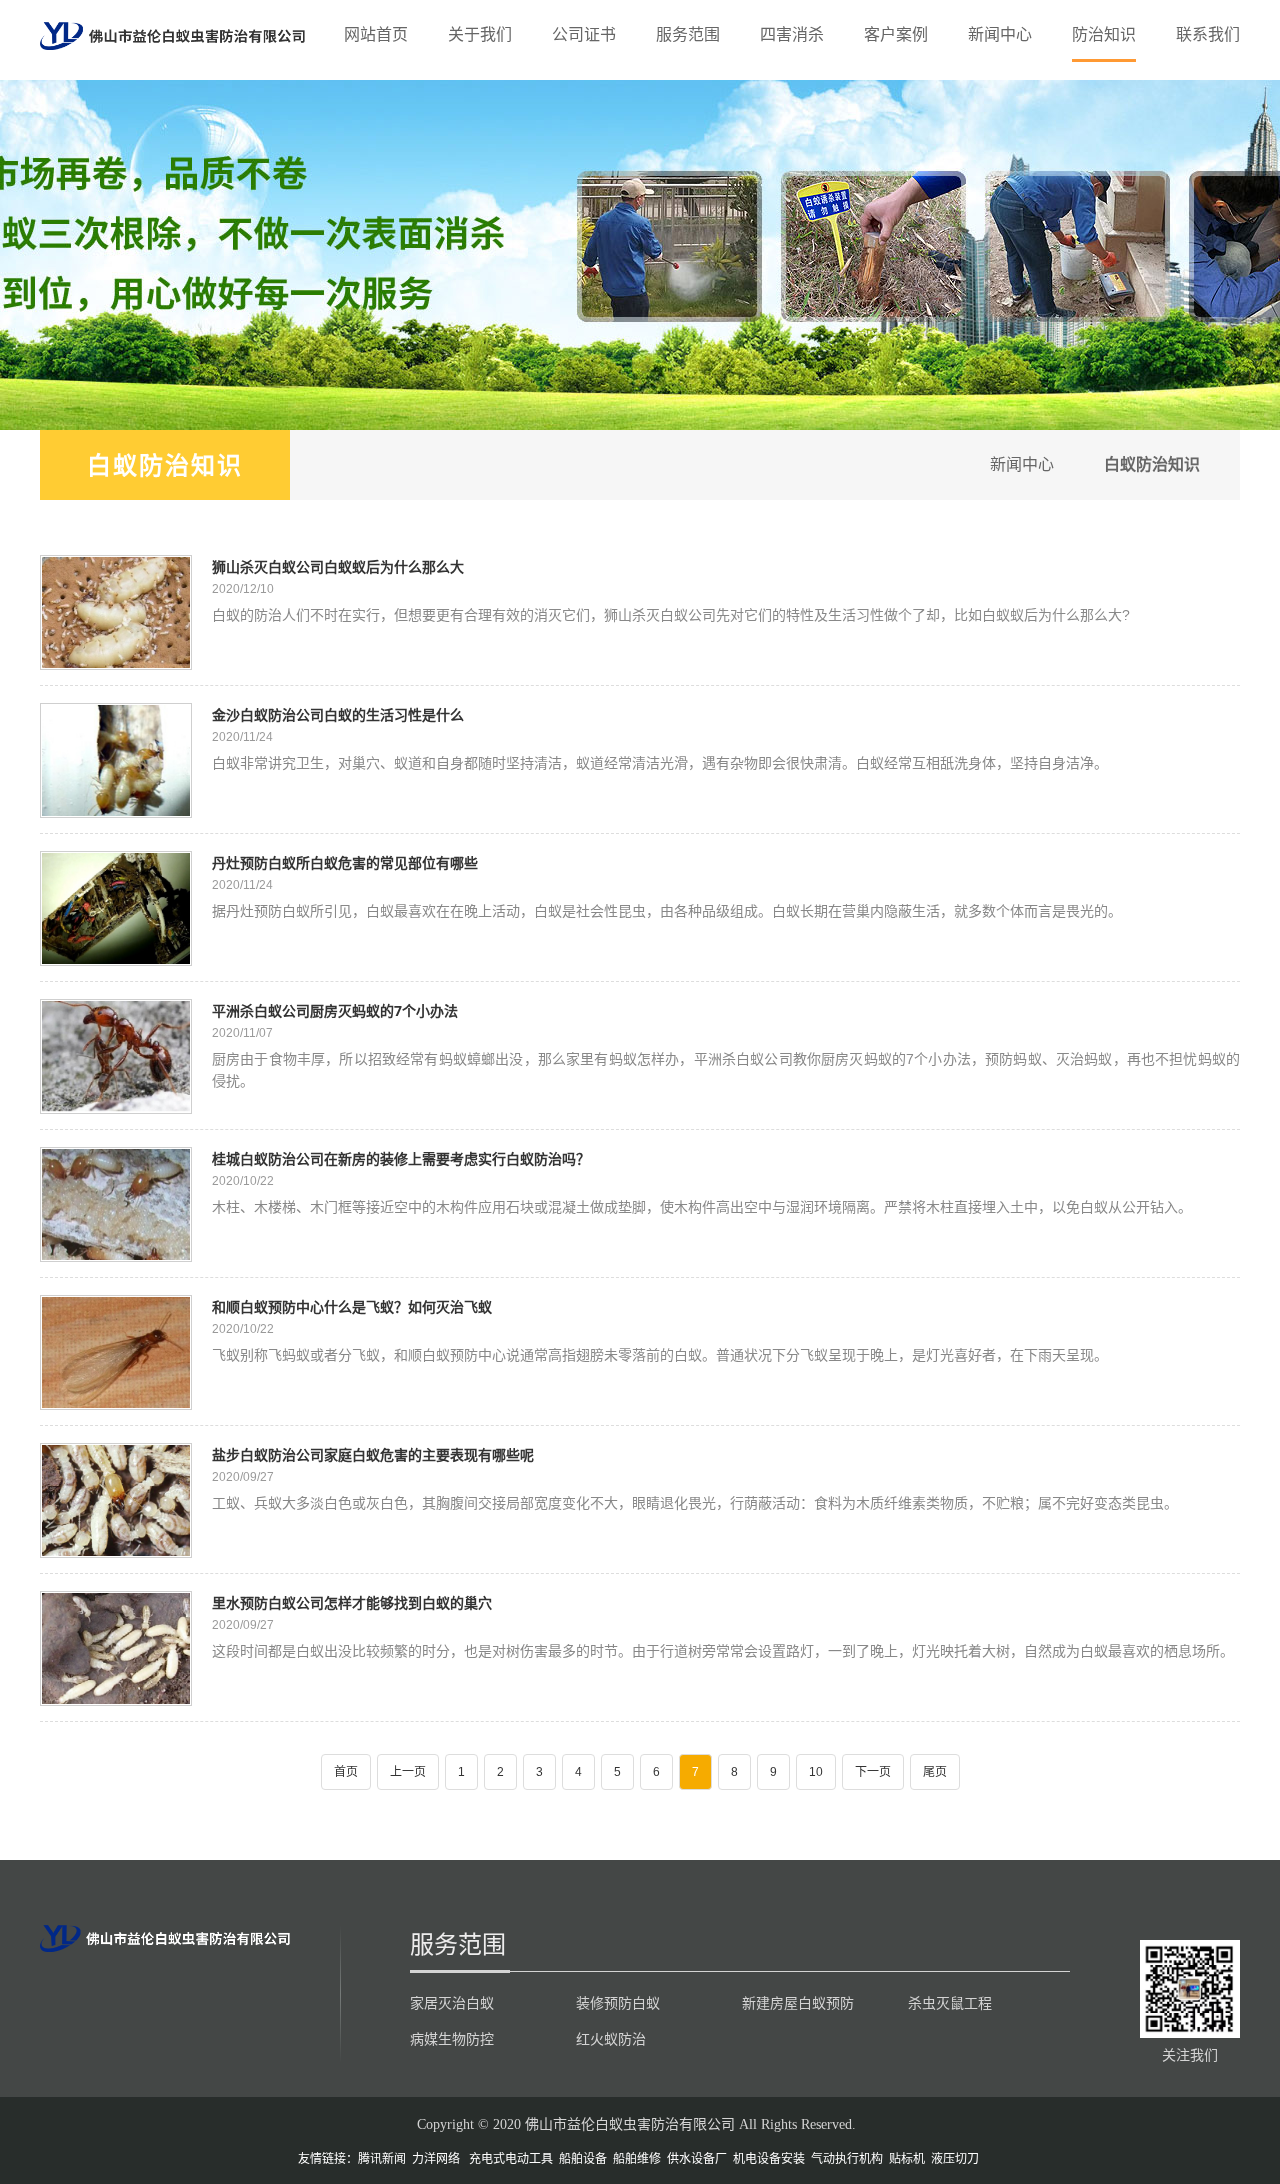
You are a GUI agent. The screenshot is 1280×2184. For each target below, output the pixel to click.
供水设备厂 (697, 2159)
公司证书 (584, 34)
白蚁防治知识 (165, 464)
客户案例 (896, 34)
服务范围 (688, 34)
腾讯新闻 (382, 2159)
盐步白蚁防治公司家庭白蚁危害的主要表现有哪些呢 (373, 1454)
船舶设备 (583, 2159)
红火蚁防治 (611, 2039)
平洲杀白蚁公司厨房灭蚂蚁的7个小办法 (335, 1010)
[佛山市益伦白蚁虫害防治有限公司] (172, 35)
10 (816, 1772)
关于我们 (480, 34)
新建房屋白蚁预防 (798, 2003)
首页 (346, 1772)
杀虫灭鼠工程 (950, 2003)
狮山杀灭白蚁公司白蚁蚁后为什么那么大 (338, 566)
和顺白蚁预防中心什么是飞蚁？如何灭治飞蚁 (352, 1306)
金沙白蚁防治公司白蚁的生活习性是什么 (338, 714)
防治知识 (1104, 34)
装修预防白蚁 (618, 2003)
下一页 (873, 1772)
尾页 (935, 1772)
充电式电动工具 (511, 2159)
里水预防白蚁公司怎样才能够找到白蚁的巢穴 (352, 1602)
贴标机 (907, 2159)
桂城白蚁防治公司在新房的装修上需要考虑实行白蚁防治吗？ (401, 1158)
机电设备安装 (769, 2159)
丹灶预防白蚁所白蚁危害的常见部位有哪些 (345, 862)
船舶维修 (637, 2159)
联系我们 (1208, 34)
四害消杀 (792, 34)
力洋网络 (436, 2159)
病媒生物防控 (452, 2039)
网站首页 (376, 34)
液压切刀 (955, 2159)
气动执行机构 (847, 2159)
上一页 (408, 1772)
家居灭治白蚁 (452, 2003)
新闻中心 (1000, 34)
